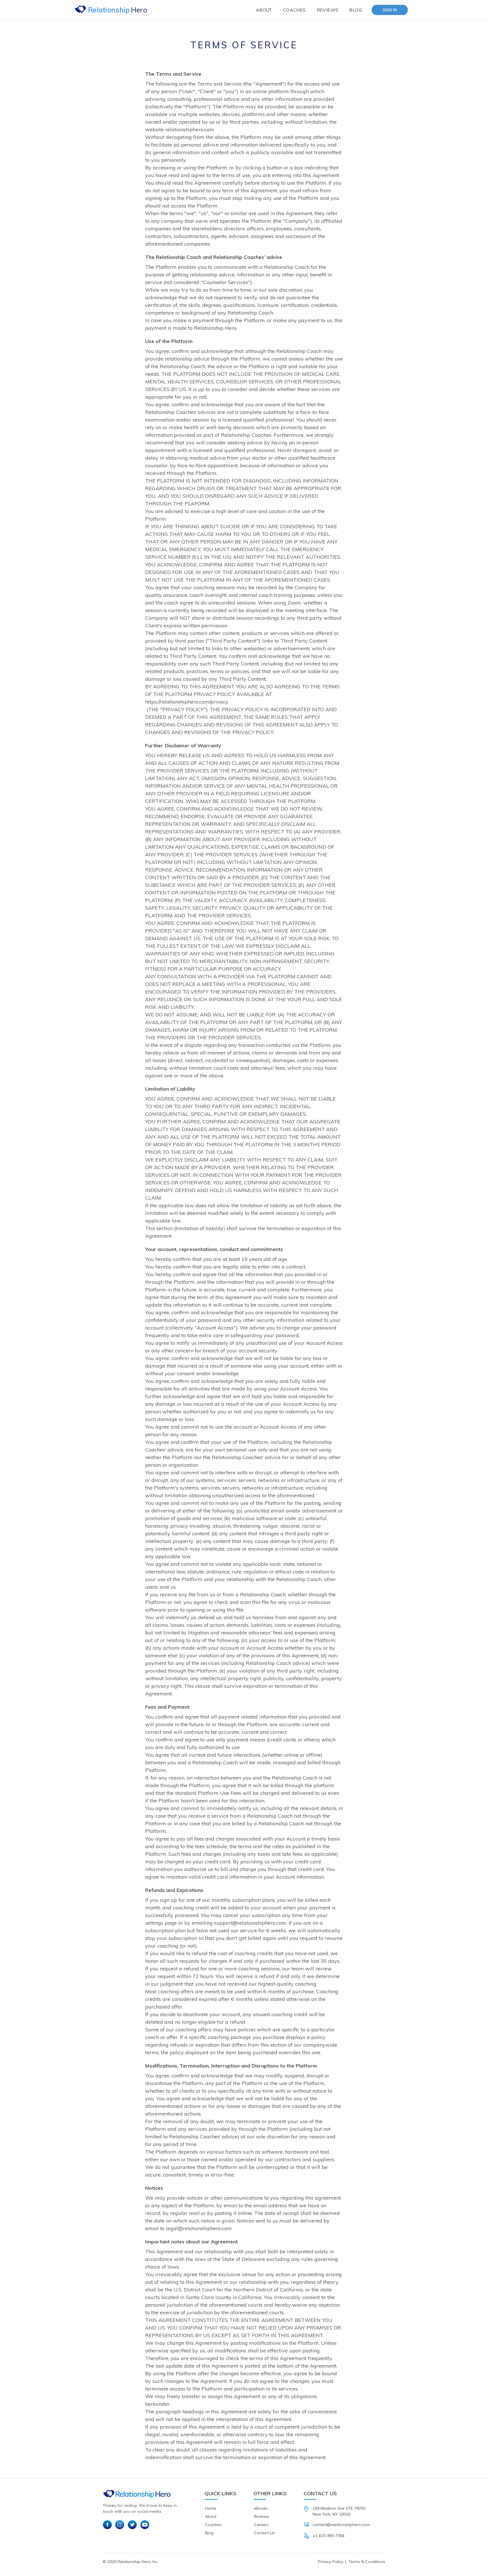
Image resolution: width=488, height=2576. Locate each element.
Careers (261, 2525)
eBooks (261, 2508)
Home (211, 2508)
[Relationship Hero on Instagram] (120, 2525)
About (264, 10)
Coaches (294, 10)
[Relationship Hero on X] (132, 2525)
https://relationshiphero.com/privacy (187, 702)
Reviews (328, 10)
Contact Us (264, 2533)
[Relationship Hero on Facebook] (107, 2525)
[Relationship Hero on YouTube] (145, 2525)
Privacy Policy (331, 2562)
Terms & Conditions (367, 2562)
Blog (356, 10)
